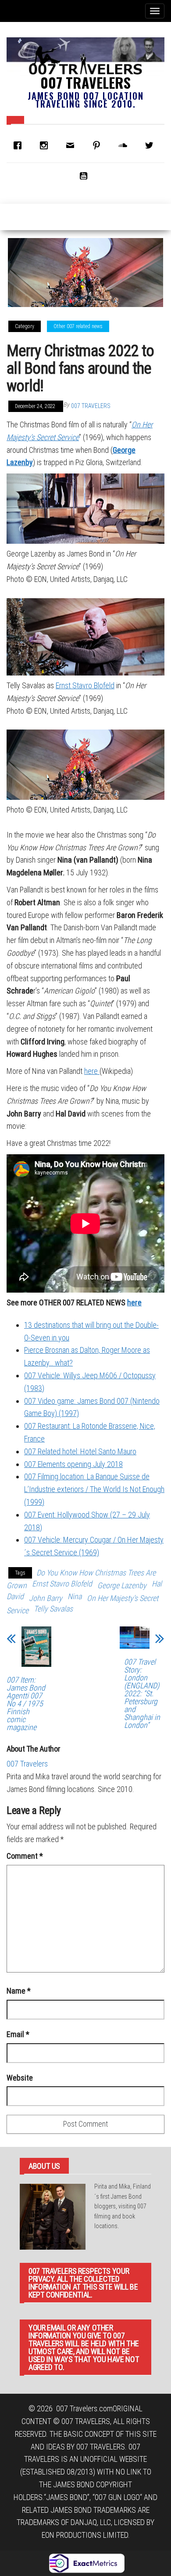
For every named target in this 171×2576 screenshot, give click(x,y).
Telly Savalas (53, 1609)
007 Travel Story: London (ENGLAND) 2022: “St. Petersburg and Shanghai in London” (142, 1694)
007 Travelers (85, 82)
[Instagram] (46, 145)
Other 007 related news (78, 326)
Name (19, 1991)
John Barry (46, 1598)
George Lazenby (122, 1585)
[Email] (72, 145)
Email (18, 2034)
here (92, 1071)
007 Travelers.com (84, 2408)
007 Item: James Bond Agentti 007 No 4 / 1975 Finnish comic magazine (26, 1704)
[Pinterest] (99, 145)
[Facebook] (20, 145)
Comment (25, 1856)
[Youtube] (85, 176)
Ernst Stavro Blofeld (85, 685)
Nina (75, 1596)
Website (20, 2078)
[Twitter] (151, 145)
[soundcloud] (125, 145)
